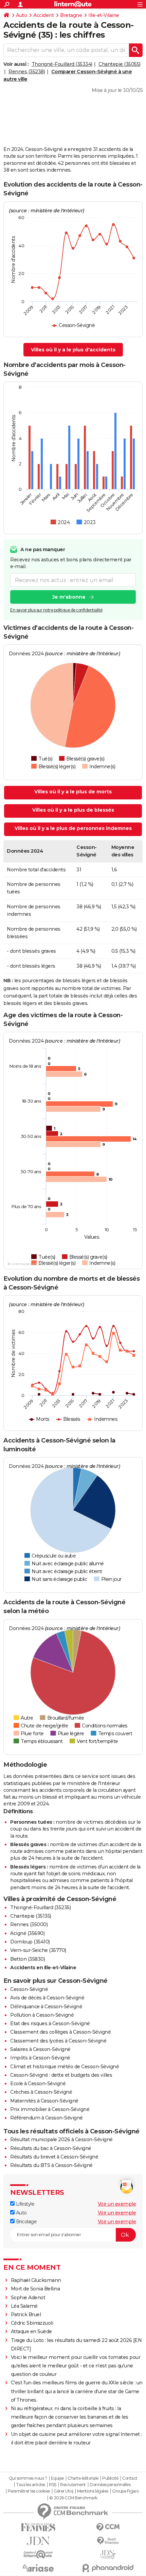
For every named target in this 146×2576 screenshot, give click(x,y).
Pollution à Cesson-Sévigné (42, 2015)
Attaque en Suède (31, 2331)
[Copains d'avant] (38, 2554)
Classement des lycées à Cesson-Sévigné (58, 2041)
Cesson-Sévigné (29, 1989)
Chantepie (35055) (120, 64)
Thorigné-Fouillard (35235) (40, 1907)
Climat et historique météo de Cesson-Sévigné (65, 2067)
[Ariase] (38, 2568)
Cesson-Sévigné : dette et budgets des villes (61, 2075)
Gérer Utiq (63, 2491)
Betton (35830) (28, 1959)
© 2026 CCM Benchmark (73, 2498)
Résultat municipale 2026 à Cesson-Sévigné (61, 2139)
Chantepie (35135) (31, 1916)
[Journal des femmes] (38, 2527)
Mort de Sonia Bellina (35, 2289)
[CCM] (108, 2527)
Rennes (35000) (29, 1924)
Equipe (57, 2478)
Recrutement (73, 2485)
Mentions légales (93, 2491)
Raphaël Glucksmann (36, 2280)
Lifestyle (24, 2204)
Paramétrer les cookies (29, 2491)
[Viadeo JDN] (108, 2554)
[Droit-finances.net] (108, 2541)
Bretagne (71, 15)
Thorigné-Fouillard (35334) (62, 64)
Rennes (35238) (27, 72)
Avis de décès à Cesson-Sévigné (47, 1998)
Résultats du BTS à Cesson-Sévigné (51, 2165)
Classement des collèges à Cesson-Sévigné (60, 2032)
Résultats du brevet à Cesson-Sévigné (54, 2157)
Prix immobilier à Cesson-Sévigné (50, 2109)
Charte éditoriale (83, 2478)
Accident (43, 15)
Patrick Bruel (26, 2314)
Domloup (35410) (30, 1942)
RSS (53, 2485)
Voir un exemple (117, 2204)
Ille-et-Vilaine (104, 15)
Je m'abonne (69, 597)
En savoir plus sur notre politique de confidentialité (56, 610)
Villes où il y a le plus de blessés (73, 810)
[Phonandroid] (108, 2568)
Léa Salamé (24, 2306)
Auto (21, 15)
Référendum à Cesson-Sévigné (47, 2118)
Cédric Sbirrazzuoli (32, 2323)
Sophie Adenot (28, 2298)
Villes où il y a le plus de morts (73, 792)
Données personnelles (110, 2485)
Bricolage (26, 2222)
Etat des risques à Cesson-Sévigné (50, 2023)
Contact (130, 2478)
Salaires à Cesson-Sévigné (40, 2049)
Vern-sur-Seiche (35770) (38, 1950)
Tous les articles (31, 2485)
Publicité (110, 2478)
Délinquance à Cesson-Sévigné (46, 2007)
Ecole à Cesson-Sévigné (38, 2084)
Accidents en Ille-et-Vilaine (43, 1968)
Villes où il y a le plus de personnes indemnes (73, 828)
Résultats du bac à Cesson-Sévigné (51, 2148)
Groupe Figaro (125, 2491)
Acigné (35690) (27, 1933)
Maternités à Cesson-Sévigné (44, 2101)
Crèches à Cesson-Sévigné (41, 2092)
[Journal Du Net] (38, 2541)
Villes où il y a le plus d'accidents (73, 350)
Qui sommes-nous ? (28, 2478)
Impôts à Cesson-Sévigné (40, 2058)
